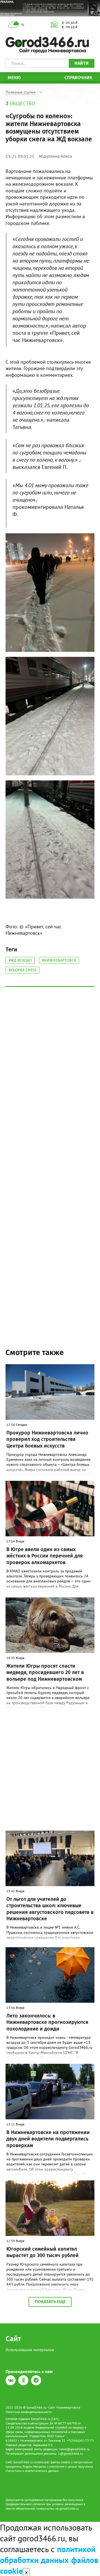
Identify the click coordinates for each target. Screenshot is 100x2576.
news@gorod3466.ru (74, 2449)
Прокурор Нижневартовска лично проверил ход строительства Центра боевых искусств (47, 1439)
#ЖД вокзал (20, 960)
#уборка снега (22, 970)
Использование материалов (30, 2350)
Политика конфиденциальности (29, 2412)
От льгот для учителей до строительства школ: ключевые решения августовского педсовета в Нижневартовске (50, 1909)
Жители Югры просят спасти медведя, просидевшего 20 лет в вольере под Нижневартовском (45, 1672)
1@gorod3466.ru (70, 2453)
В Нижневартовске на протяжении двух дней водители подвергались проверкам (48, 2139)
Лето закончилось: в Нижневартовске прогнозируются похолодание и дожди (47, 2022)
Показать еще (50, 2302)
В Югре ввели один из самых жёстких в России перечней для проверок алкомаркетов (45, 1556)
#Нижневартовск (59, 960)
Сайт (13, 2339)
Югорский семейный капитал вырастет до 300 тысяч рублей (42, 2252)
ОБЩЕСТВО (22, 103)
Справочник (78, 78)
